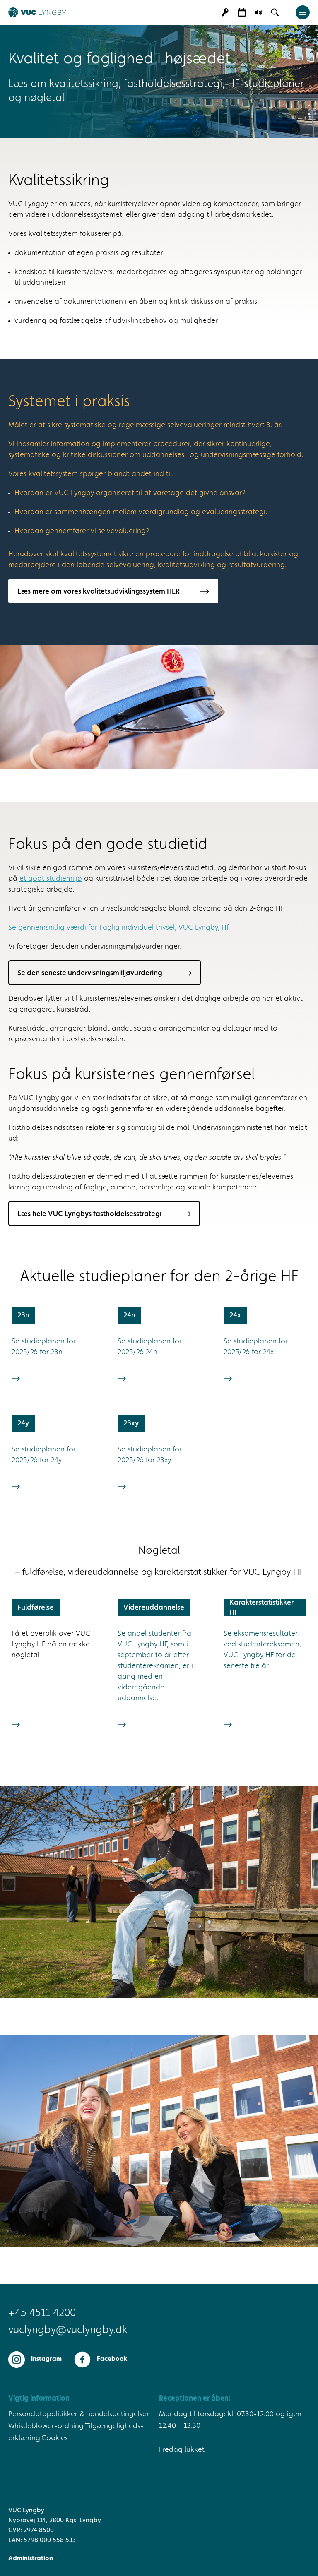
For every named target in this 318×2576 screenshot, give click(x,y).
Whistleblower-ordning (46, 2426)
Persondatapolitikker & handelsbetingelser (79, 2414)
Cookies (55, 2438)
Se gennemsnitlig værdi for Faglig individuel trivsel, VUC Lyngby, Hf (118, 928)
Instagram (46, 2359)
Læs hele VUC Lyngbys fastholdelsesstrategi (89, 1214)
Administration (31, 2559)
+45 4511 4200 (42, 2313)
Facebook (112, 2359)
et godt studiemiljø (51, 879)
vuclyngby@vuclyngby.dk (68, 2330)
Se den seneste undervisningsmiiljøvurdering (90, 973)
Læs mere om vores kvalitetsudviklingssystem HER (99, 591)
